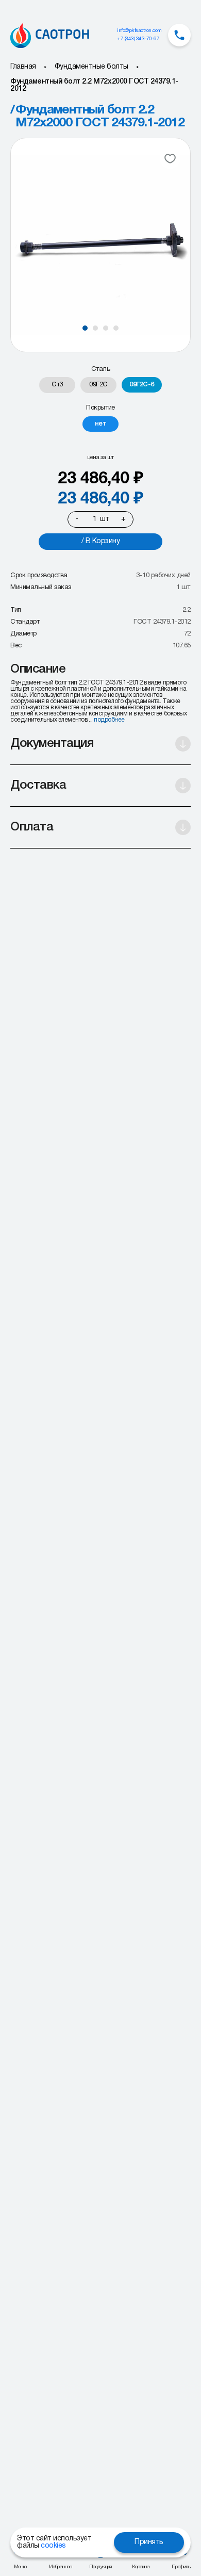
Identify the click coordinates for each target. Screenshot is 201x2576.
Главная (23, 67)
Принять (149, 2542)
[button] (85, 328)
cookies (53, 2546)
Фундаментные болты (91, 67)
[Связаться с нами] (179, 35)
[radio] (57, 385)
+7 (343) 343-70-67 (138, 39)
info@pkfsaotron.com (139, 31)
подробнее (109, 720)
